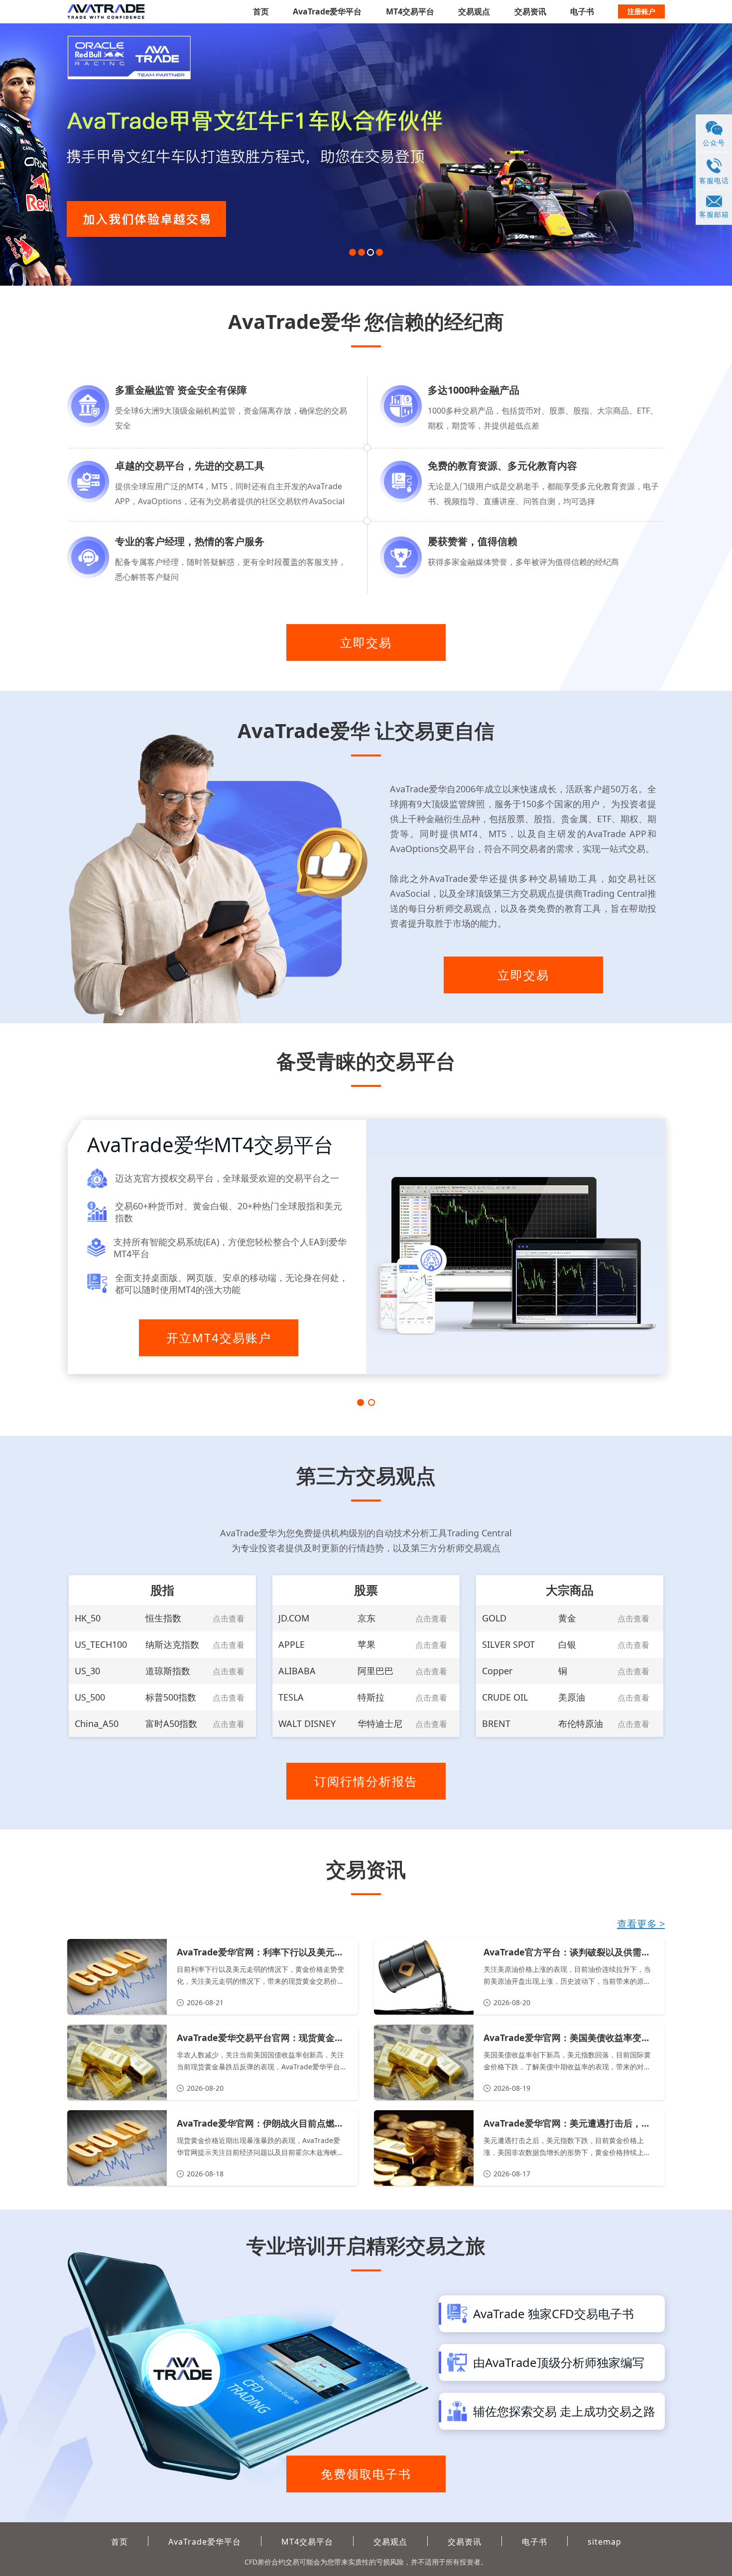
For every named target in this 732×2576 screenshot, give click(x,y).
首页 (261, 11)
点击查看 (229, 1618)
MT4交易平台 (410, 11)
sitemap (605, 2542)
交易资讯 (530, 11)
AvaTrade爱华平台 (327, 11)
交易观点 (474, 11)
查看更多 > (641, 1924)
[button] (353, 252)
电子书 (582, 11)
